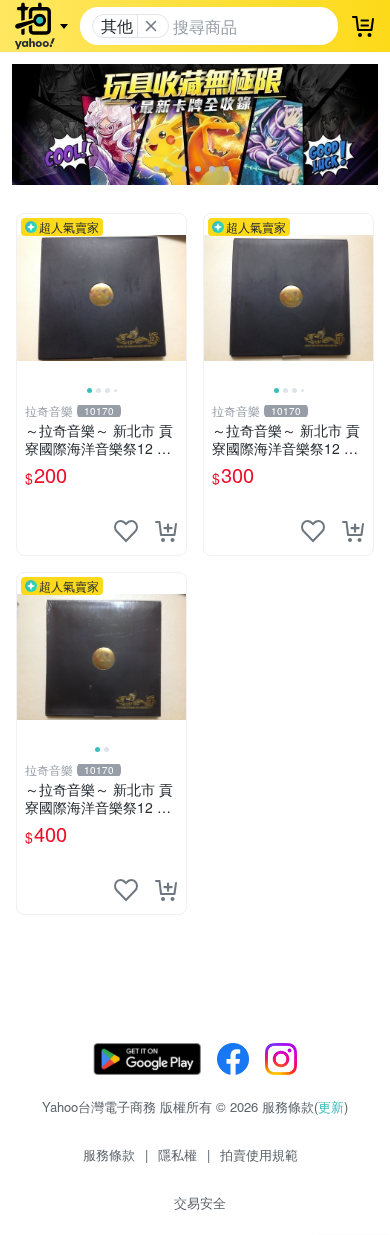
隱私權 (177, 1154)
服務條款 (109, 1154)
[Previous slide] (30, 298)
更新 (331, 1106)
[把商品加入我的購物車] (166, 531)
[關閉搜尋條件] (151, 26)
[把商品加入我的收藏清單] (126, 531)
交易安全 (200, 1202)
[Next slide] (173, 298)
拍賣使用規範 (259, 1154)
